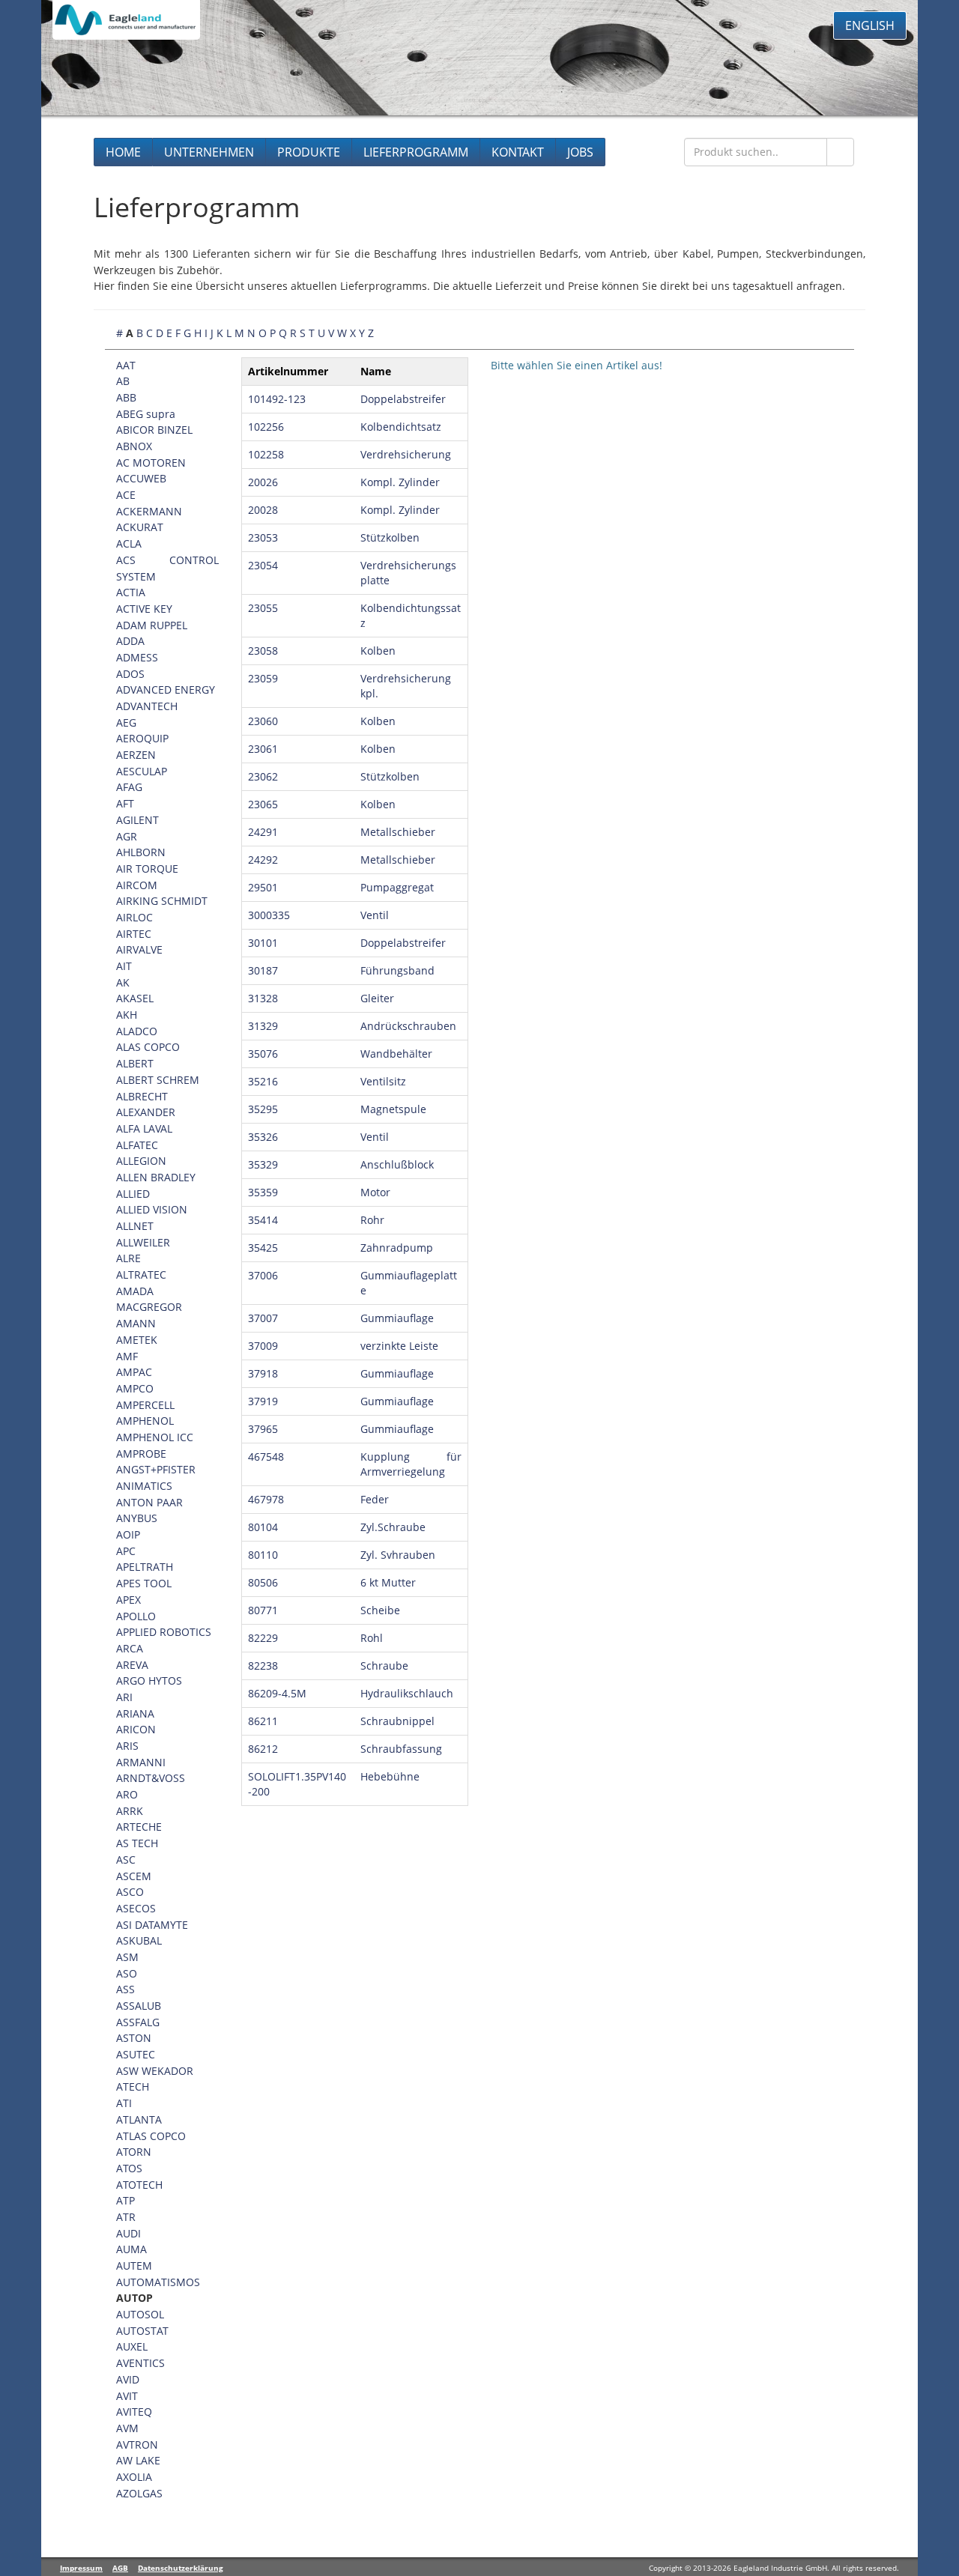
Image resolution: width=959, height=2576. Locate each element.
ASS (125, 1989)
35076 (263, 1054)
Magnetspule (393, 1109)
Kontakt (518, 152)
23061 (263, 749)
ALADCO (137, 1031)
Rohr (372, 1220)
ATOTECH (139, 2185)
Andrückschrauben (408, 1026)
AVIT (127, 2396)
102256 (266, 427)
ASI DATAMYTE (152, 1925)
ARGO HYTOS (149, 1681)
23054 (263, 565)
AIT (124, 966)
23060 (263, 721)
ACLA (129, 543)
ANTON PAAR (149, 1502)
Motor (375, 1192)
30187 (263, 970)
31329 (263, 1026)
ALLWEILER (143, 1242)
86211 (263, 1721)
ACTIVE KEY (144, 609)
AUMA (131, 2249)
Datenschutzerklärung (181, 2568)
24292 (263, 860)
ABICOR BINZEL (154, 430)
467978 (266, 1499)
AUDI (128, 2233)
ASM (127, 1957)
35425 (263, 1248)
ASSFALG (138, 2022)
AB (123, 381)
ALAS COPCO (148, 1047)
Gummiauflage (397, 1318)
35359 (263, 1192)
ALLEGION (141, 1161)
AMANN (136, 1323)
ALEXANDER (146, 1112)
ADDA (130, 641)
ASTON (134, 2038)
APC (126, 1551)
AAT (126, 365)
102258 (266, 454)
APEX (128, 1600)
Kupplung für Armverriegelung (411, 1464)
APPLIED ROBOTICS (164, 1632)
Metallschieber (398, 832)
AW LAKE (138, 2460)
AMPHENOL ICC (155, 1437)
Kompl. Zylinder (400, 482)
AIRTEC (134, 934)
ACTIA (131, 592)
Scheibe (380, 1610)
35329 (263, 1164)
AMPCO (135, 1388)
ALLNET (135, 1226)
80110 (263, 1555)
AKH (127, 1015)
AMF (127, 1356)
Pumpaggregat (397, 887)
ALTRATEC (141, 1275)
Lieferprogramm (416, 152)
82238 (263, 1666)
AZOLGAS (139, 2493)
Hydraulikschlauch (407, 1693)
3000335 (269, 915)
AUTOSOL (140, 2314)
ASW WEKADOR (155, 2071)
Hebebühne (390, 1776)
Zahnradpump (397, 1248)
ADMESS (137, 657)
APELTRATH (145, 1567)
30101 (263, 943)
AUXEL (132, 2346)
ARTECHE (139, 1827)
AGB (120, 2568)
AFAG (129, 787)
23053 (263, 537)
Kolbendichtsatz (401, 427)
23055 (263, 608)
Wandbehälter (396, 1054)
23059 (263, 678)
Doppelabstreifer (403, 399)
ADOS (130, 674)
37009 (263, 1346)
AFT (125, 803)
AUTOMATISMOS (158, 2282)
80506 (263, 1582)
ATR (126, 2217)
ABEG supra (146, 414)
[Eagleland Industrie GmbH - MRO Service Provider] (126, 20)
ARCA (130, 1648)
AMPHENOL (145, 1421)
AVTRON (137, 2445)
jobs (580, 152)
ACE (126, 495)
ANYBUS (137, 1518)
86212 (263, 1749)
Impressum (81, 2568)
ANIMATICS (144, 1486)
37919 (263, 1401)
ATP (125, 2200)
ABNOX (134, 446)
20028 (263, 510)
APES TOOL (144, 1583)
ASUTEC (136, 2054)
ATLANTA (139, 2119)
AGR (127, 836)
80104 (263, 1527)
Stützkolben (390, 537)
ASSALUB (139, 2006)
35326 (263, 1137)
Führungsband (397, 970)
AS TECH (137, 1843)
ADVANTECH (147, 706)
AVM (127, 2428)
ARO (127, 1794)
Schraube (384, 1666)
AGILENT (137, 820)
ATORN (134, 2152)
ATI (124, 2103)
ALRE (128, 1258)
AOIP (128, 1534)
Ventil (375, 915)
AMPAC (134, 1372)
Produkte (309, 152)
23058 (263, 651)
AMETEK (137, 1340)
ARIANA (135, 1713)
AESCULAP (142, 771)
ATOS (129, 2168)
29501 (263, 887)
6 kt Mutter (388, 1582)
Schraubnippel (397, 1721)
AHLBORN (141, 852)
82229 (263, 1638)
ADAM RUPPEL (152, 625)
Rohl (372, 1638)
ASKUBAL (139, 1940)
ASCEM (134, 1876)
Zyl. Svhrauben (398, 1555)
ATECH (133, 2086)
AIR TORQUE (147, 869)
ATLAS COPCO (151, 2136)
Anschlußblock (397, 1164)
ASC (126, 1860)
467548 (266, 1457)
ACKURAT (140, 527)
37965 (263, 1429)
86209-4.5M (277, 1693)
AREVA (132, 1665)
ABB (126, 397)
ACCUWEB (141, 478)
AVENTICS (140, 2363)
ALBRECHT (142, 1096)
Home (123, 152)
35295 (263, 1109)
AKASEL (135, 998)
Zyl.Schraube (393, 1527)
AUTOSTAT (142, 2331)
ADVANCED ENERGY (166, 690)
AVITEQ (134, 2412)
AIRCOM (137, 885)
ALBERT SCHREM (158, 1080)
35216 (263, 1081)
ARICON (136, 1729)
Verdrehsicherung (406, 454)
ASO (127, 1973)
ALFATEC (137, 1145)
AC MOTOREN (151, 463)
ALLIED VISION (152, 1209)
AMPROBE (141, 1454)
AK (123, 982)
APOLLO (136, 1616)
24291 (263, 832)
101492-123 (277, 399)
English (870, 25)
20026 (263, 482)
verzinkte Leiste (399, 1346)
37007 (263, 1318)
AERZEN (136, 755)
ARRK (130, 1811)
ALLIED (133, 1194)
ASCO (130, 1892)
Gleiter (377, 998)
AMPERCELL (145, 1405)
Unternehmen (209, 152)
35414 (263, 1220)
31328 (263, 998)
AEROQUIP (142, 738)
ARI (124, 1697)
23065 (263, 804)
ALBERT (135, 1063)
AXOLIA (134, 2477)
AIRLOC (134, 917)
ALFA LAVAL (144, 1128)
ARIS (127, 1746)
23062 (263, 776)
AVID (128, 2379)
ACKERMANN (149, 511)
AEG (126, 722)
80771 (263, 1610)
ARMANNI (141, 1762)
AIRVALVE (139, 949)
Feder (375, 1499)
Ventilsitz (383, 1081)
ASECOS (136, 1908)
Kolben (378, 651)
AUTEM (134, 2266)
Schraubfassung (401, 1749)
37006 (263, 1275)
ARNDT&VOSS (151, 1778)
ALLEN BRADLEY (156, 1177)
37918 (263, 1373)
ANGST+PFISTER (156, 1469)
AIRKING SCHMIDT (162, 901)
